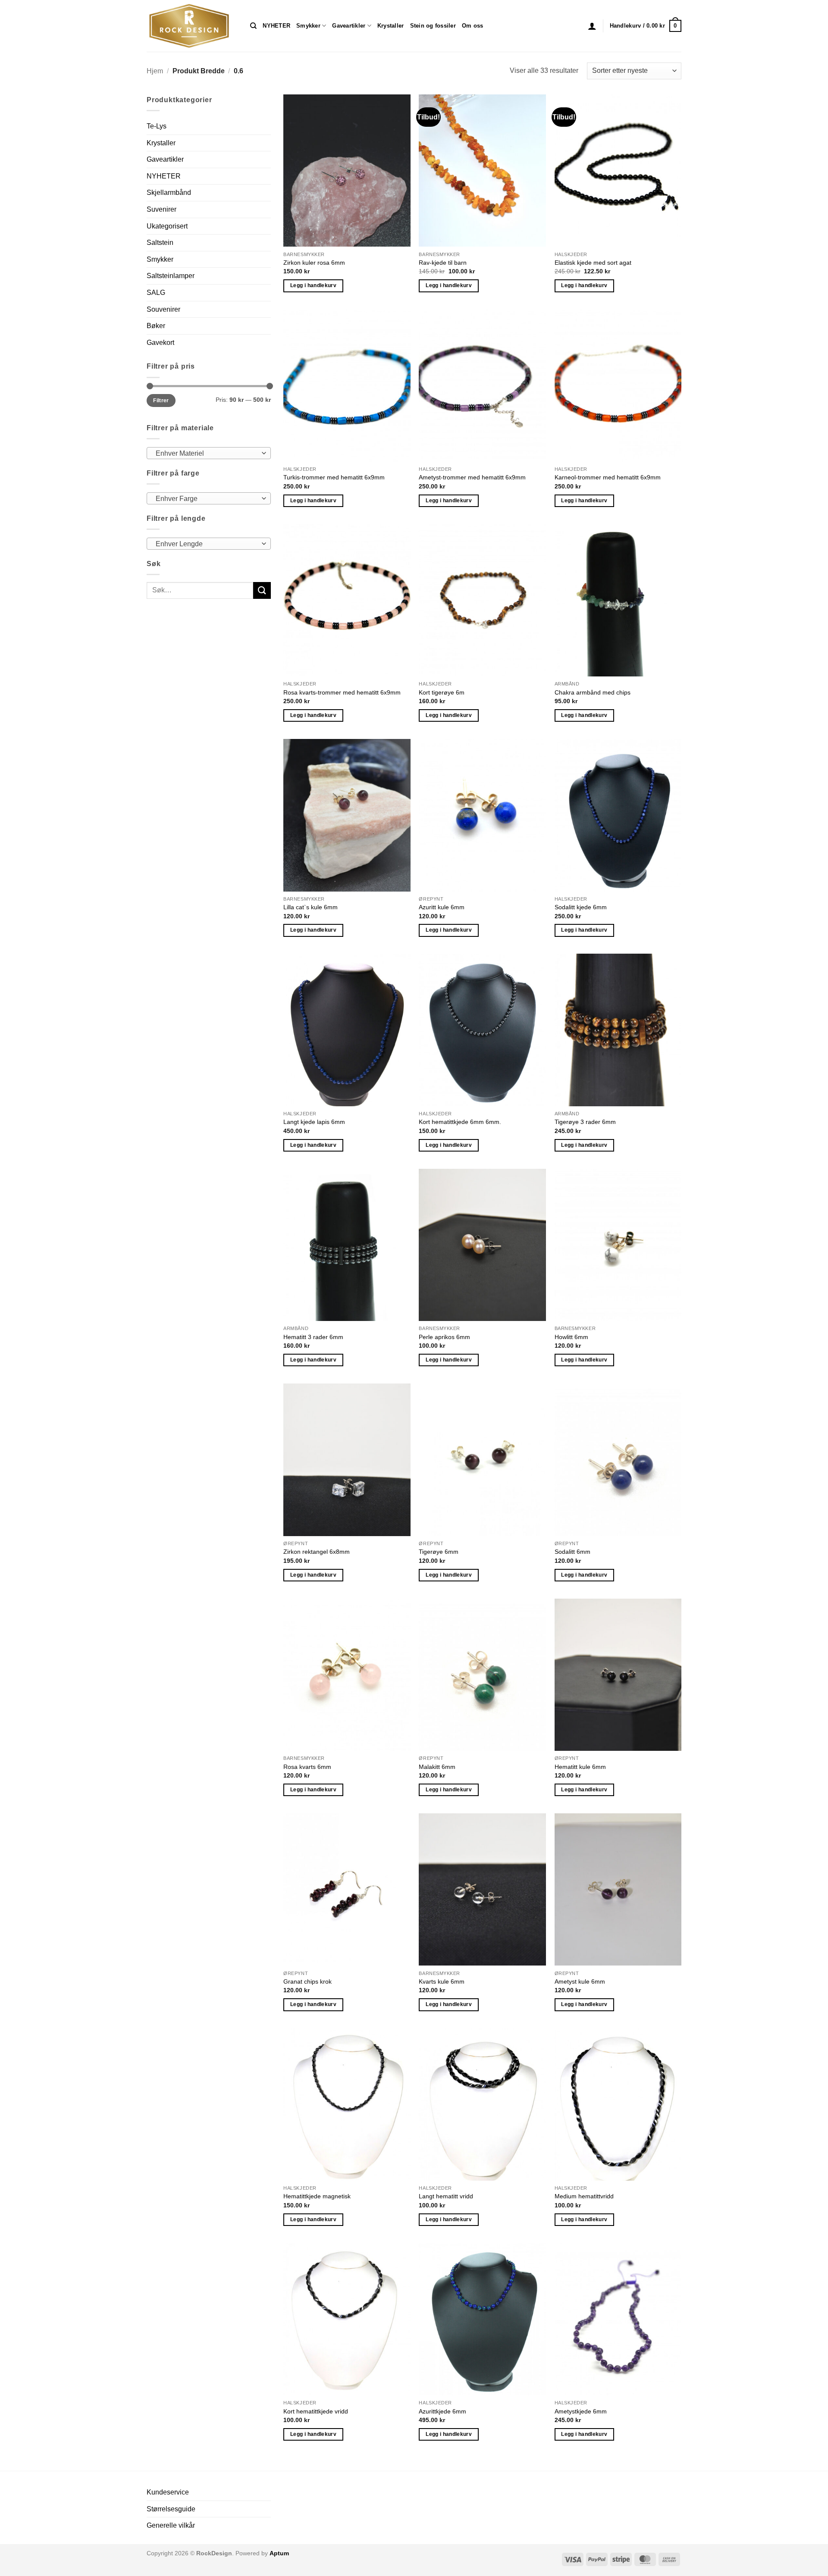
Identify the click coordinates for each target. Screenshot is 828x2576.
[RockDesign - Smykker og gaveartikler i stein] (192, 26)
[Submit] (262, 590)
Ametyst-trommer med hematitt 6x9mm (472, 477)
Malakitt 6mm (437, 1767)
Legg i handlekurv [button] (313, 285)
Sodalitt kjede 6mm (581, 907)
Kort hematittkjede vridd (316, 2411)
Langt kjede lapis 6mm (314, 1122)
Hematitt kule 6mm (580, 1767)
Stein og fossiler (433, 26)
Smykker (308, 26)
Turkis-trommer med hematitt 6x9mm (334, 477)
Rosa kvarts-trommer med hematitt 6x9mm (342, 692)
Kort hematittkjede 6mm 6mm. (460, 1122)
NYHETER (276, 26)
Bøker (156, 326)
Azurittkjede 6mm (442, 2411)
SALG (156, 293)
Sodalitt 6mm (572, 1552)
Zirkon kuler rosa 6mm (314, 263)
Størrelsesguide (171, 2509)
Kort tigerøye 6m (442, 692)
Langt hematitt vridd (446, 2196)
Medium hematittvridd (584, 2196)
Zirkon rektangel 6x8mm (317, 1552)
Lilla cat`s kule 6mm (310, 907)
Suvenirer (162, 209)
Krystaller (391, 26)
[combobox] (209, 453)
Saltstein (160, 243)
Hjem (155, 71)
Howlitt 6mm (571, 1337)
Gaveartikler (349, 26)
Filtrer (161, 401)
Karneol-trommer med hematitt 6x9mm (608, 477)
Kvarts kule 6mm (442, 1981)
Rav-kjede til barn (443, 263)
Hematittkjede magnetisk (317, 2196)
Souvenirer (163, 309)
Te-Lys (157, 126)
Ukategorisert (167, 226)
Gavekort (160, 343)
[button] (592, 26)
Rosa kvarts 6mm (307, 1767)
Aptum (279, 2553)
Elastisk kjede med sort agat (593, 263)
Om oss (473, 26)
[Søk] (253, 26)
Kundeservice (168, 2492)
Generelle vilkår (171, 2525)
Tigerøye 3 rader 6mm (585, 1122)
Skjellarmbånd (169, 192)
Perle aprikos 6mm (444, 1337)
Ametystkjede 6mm (581, 2411)
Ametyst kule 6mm (580, 1981)
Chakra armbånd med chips (593, 692)
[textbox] (207, 454)
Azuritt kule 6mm (442, 907)
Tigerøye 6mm (439, 1552)
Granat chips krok (307, 1981)
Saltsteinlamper (171, 276)
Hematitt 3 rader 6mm (313, 1337)
